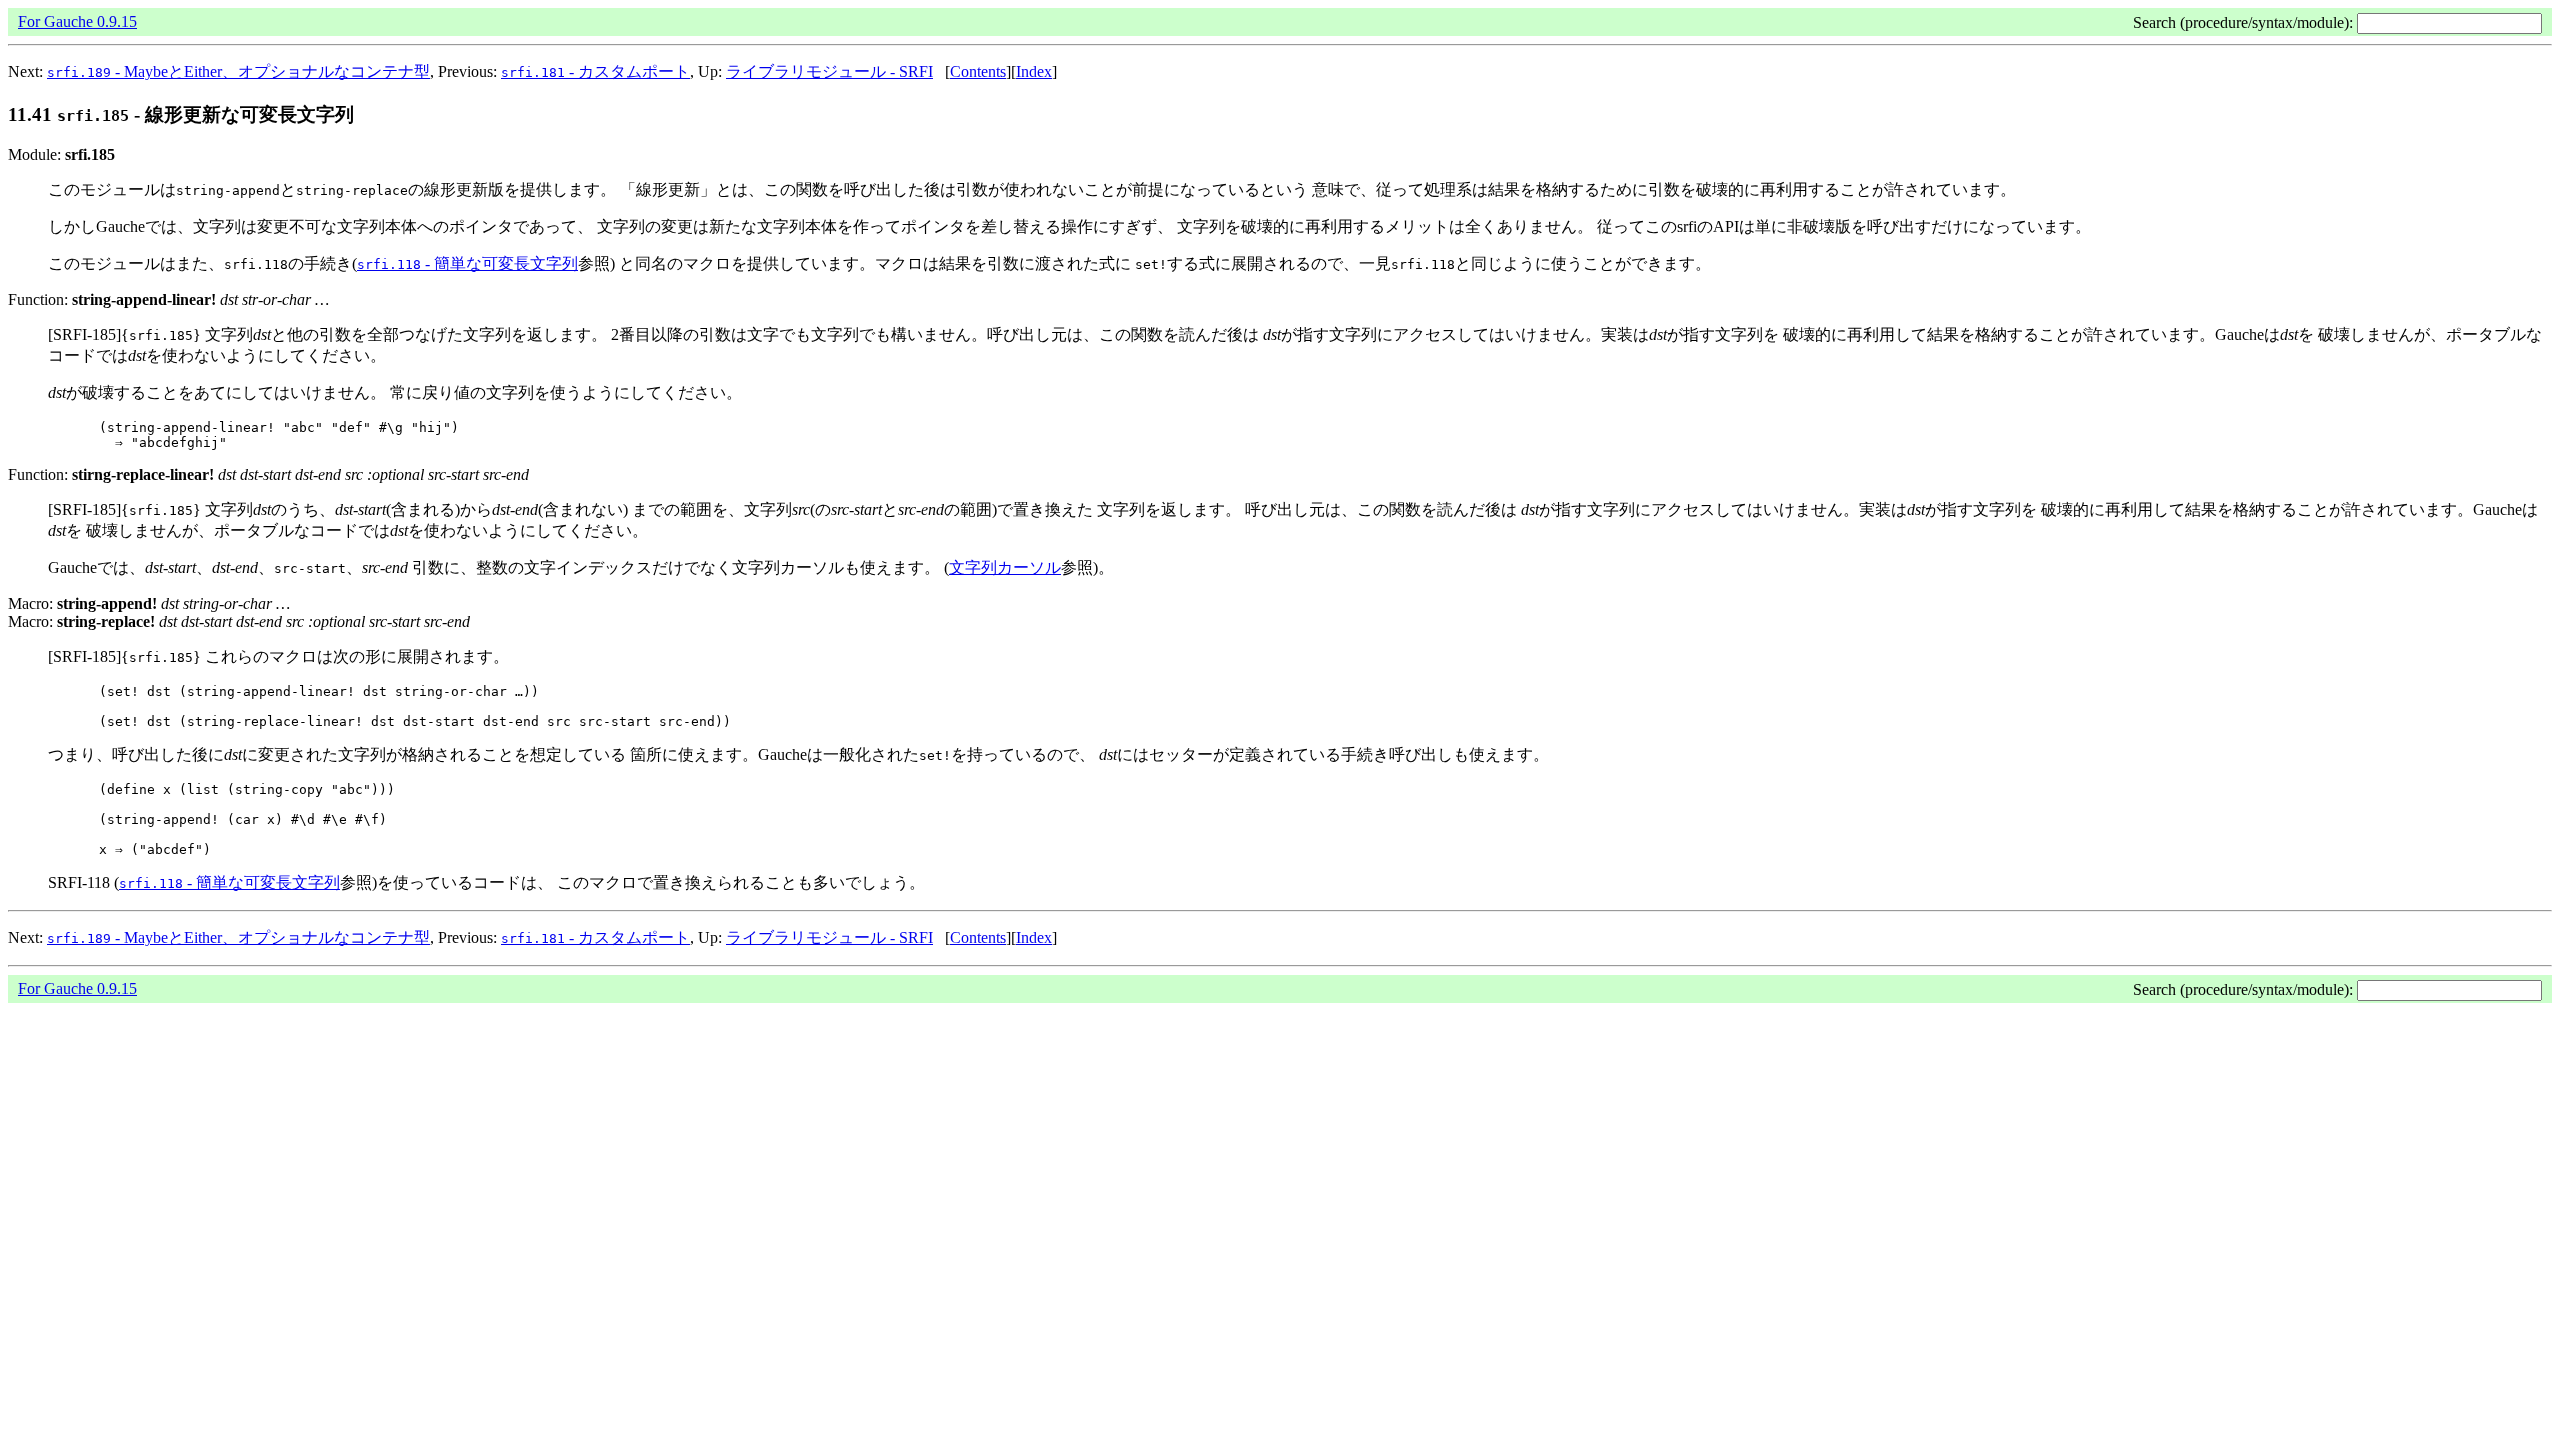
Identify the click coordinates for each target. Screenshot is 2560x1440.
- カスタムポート (595, 71)
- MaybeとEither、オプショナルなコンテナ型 (238, 71)
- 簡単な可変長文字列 (467, 263)
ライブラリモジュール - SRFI (829, 71)
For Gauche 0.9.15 (77, 21)
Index (1034, 71)
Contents (978, 71)
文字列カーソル (1005, 567)
